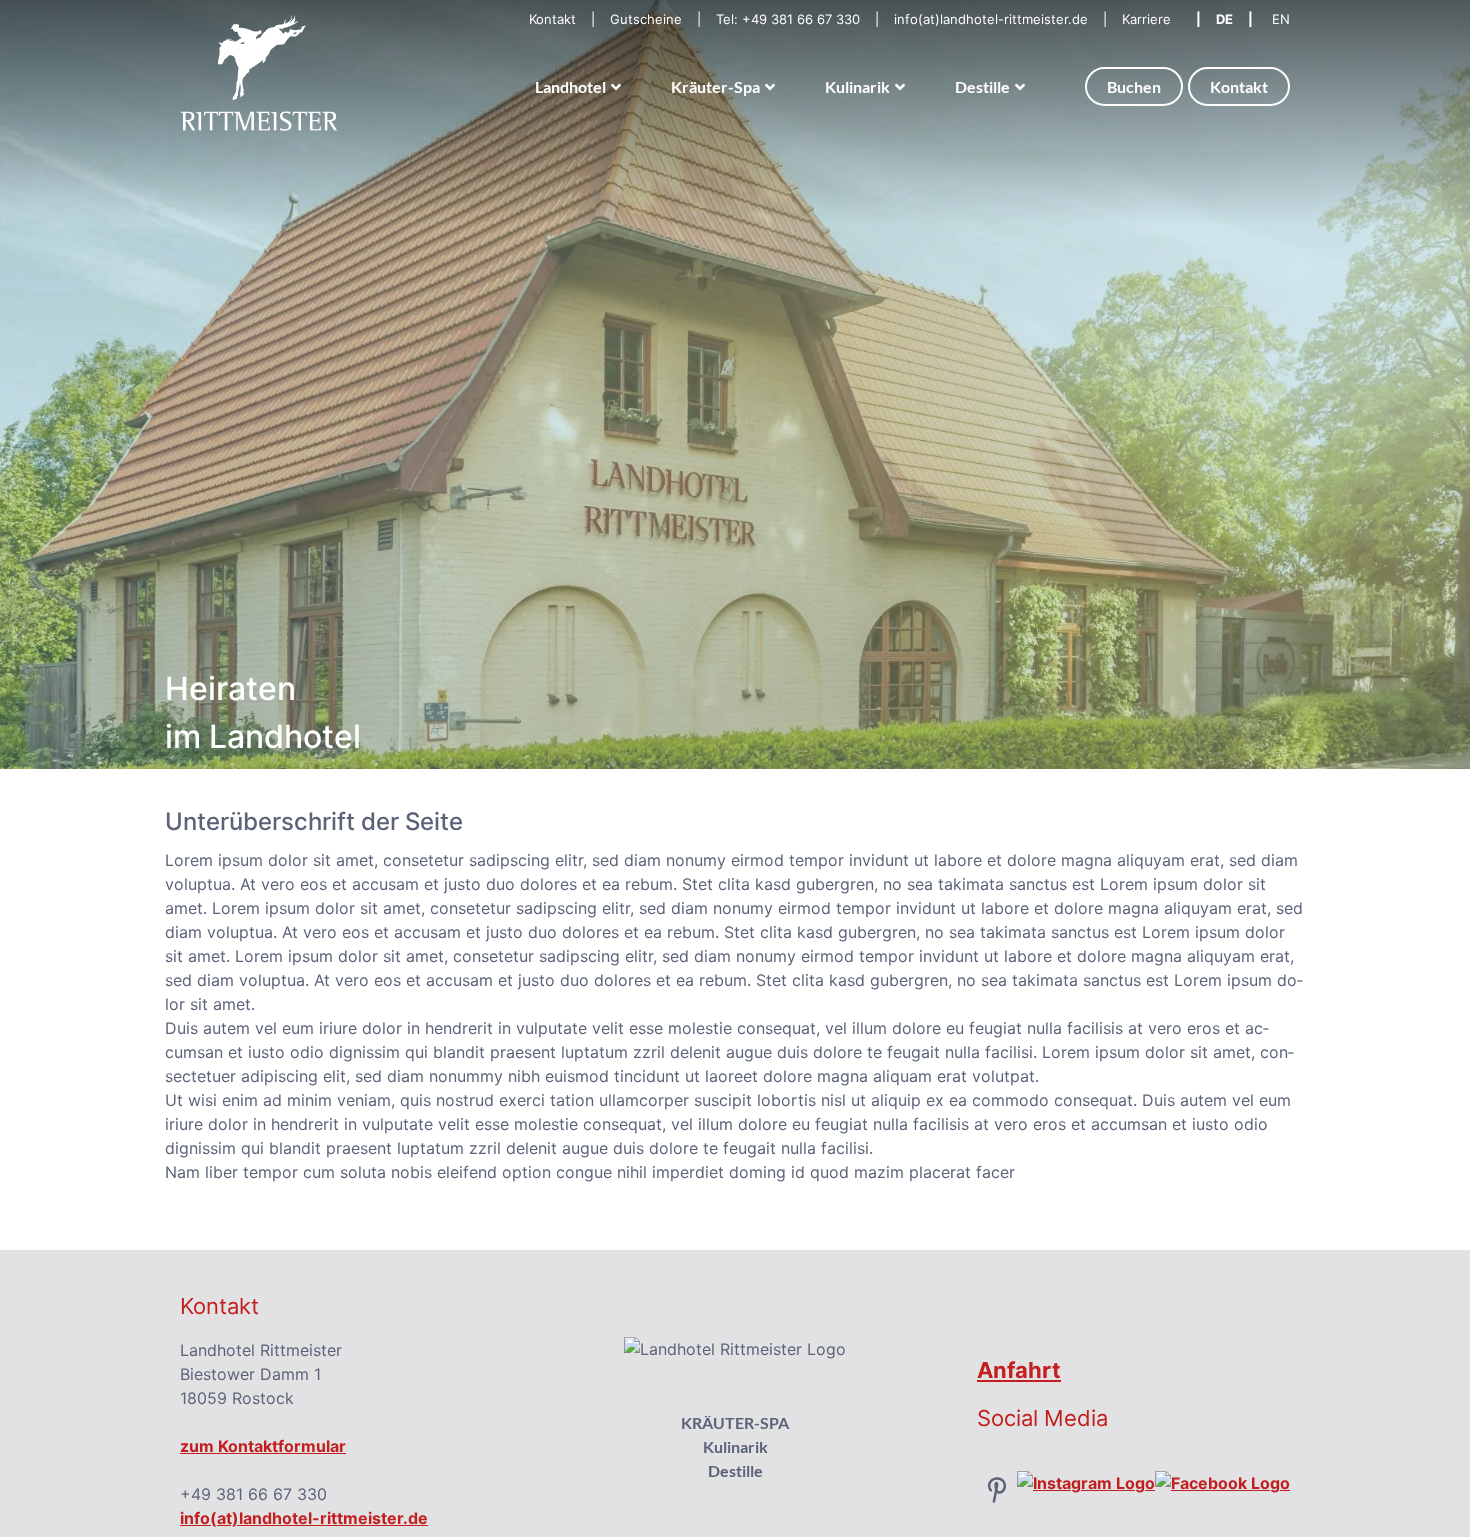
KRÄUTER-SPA (735, 1422)
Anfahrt (1019, 1370)
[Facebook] (1222, 1482)
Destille (735, 1470)
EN (1281, 19)
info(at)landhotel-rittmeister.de (991, 19)
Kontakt (552, 19)
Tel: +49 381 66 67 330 (788, 19)
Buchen (1134, 86)
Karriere (1146, 19)
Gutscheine (646, 19)
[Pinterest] (997, 1488)
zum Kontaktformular (263, 1446)
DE (1224, 19)
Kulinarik (735, 1446)
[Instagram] (1086, 1482)
